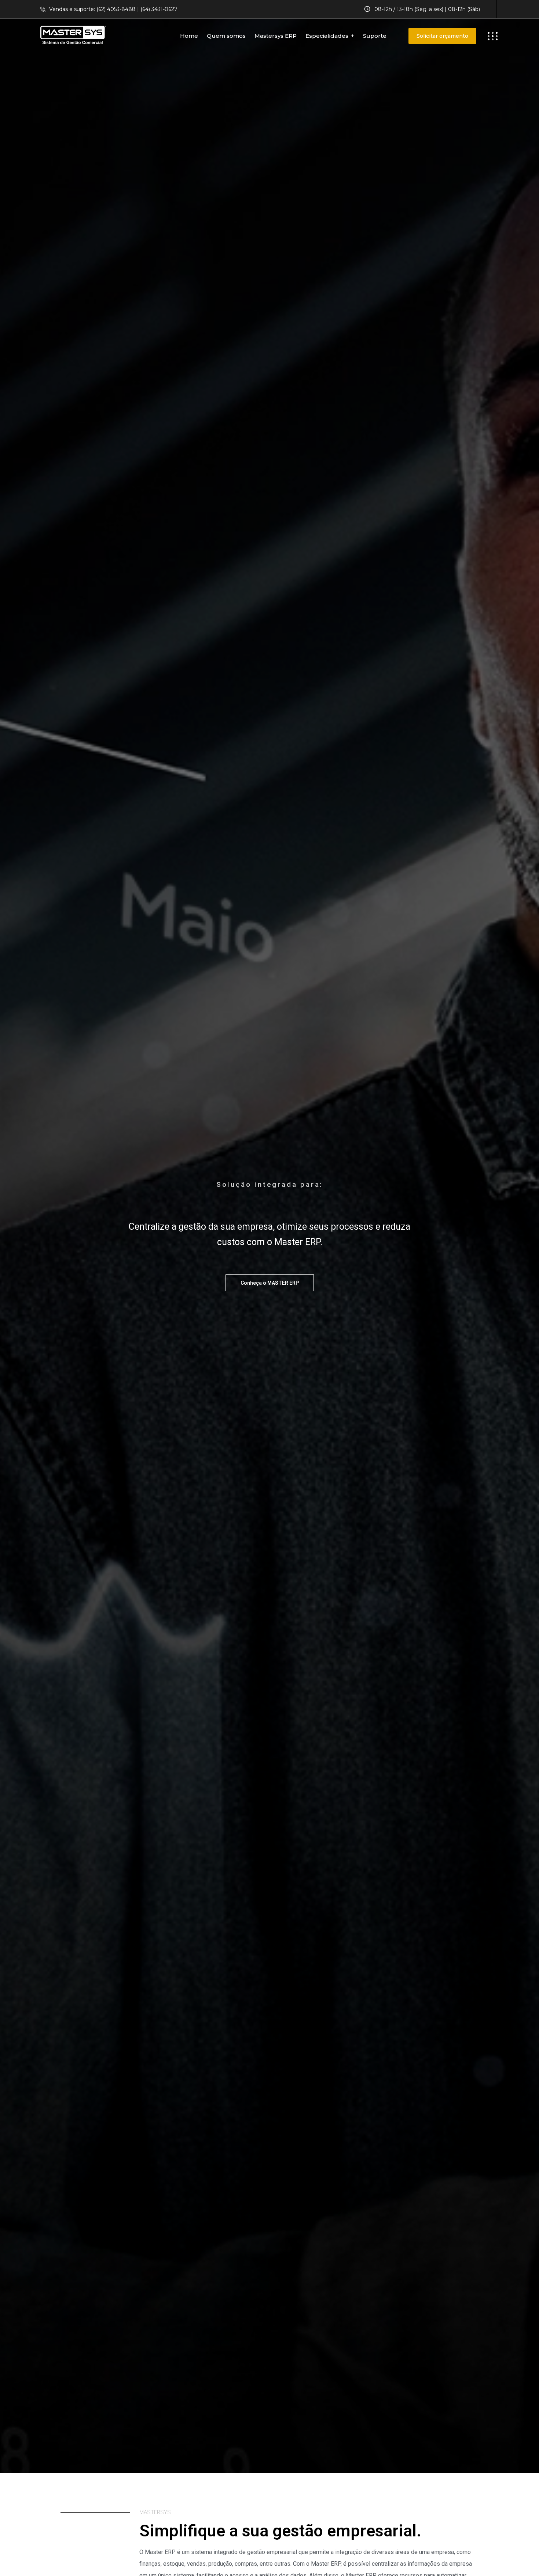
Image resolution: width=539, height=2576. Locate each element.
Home (189, 36)
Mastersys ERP (276, 36)
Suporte (375, 36)
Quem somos (226, 36)
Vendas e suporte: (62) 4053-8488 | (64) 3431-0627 (113, 9)
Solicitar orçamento (442, 36)
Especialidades (327, 36)
